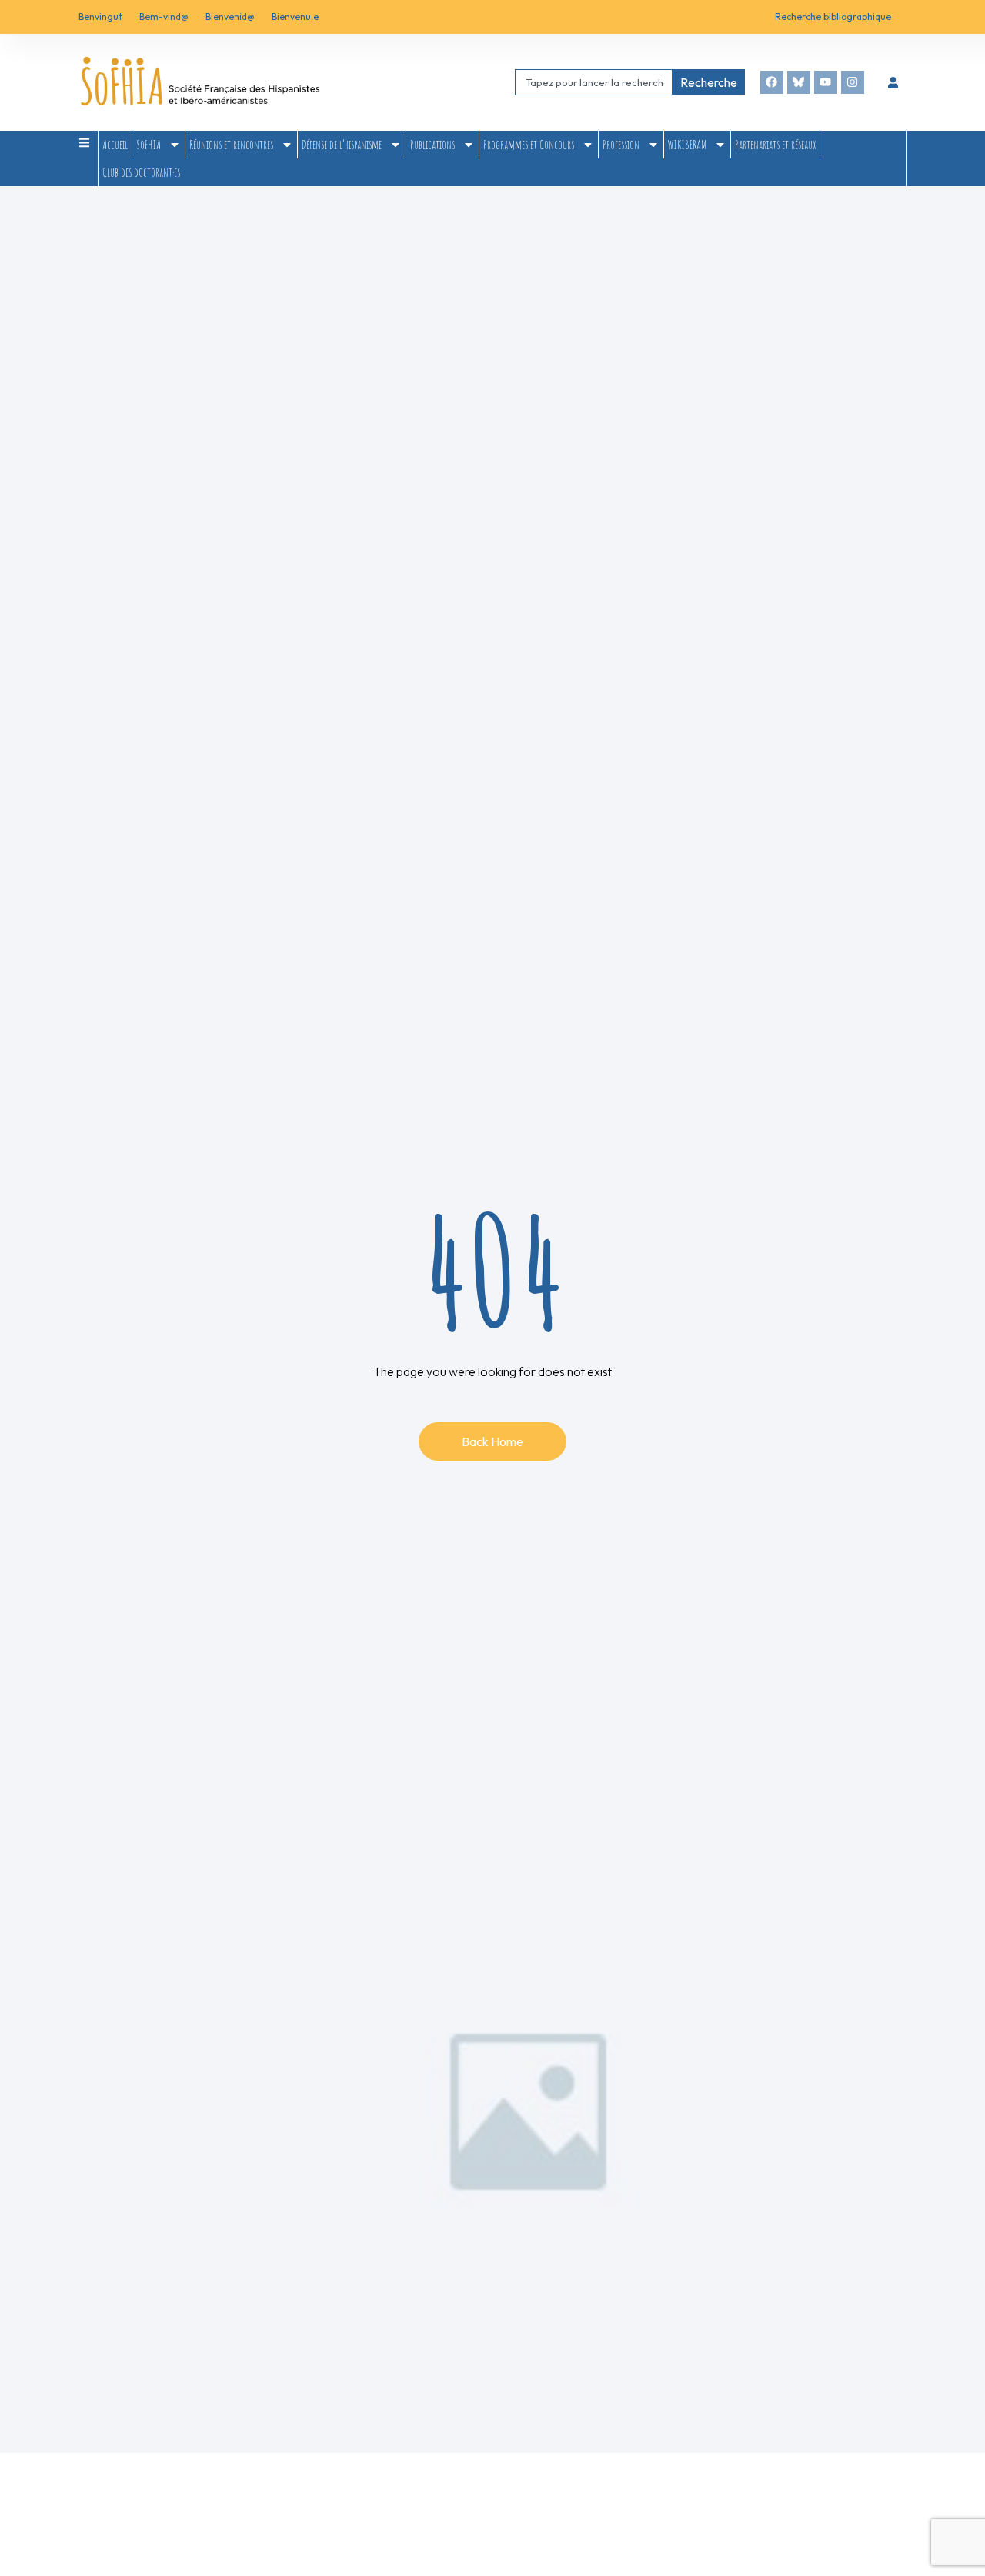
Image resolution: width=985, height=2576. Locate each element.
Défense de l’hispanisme (342, 145)
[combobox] (594, 82)
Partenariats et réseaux (775, 145)
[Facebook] (772, 82)
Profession (621, 145)
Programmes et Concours (529, 145)
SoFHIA (149, 145)
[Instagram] (853, 82)
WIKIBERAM (687, 145)
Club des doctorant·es (141, 172)
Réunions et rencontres (231, 145)
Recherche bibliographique (833, 17)
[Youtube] (826, 82)
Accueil (115, 145)
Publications (432, 145)
